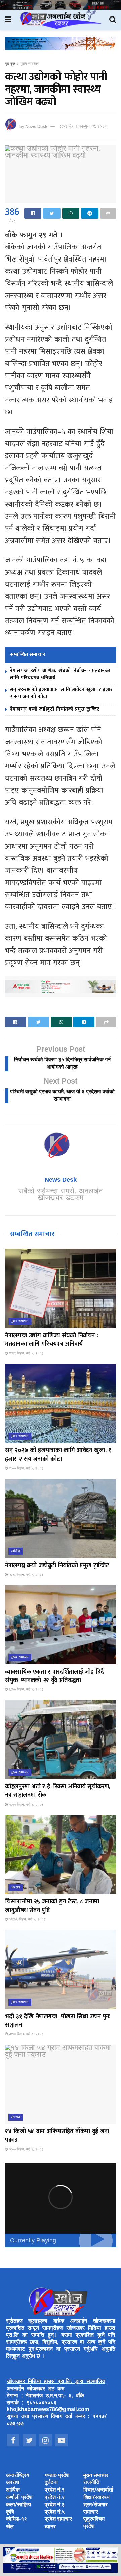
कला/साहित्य (18, 2505)
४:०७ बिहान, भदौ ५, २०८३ (26, 1468)
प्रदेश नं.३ (55, 2505)
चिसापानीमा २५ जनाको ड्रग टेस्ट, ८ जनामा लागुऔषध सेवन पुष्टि (52, 1906)
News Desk (36, 126)
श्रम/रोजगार (95, 2505)
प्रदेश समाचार (58, 2520)
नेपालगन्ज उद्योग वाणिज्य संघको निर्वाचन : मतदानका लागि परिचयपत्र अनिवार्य (60, 674)
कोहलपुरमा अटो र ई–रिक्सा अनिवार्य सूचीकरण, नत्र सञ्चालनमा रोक (57, 1791)
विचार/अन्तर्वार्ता (98, 2490)
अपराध (16, 1887)
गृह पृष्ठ (10, 64)
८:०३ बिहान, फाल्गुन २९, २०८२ (83, 126)
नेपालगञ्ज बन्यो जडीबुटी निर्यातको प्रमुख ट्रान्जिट (55, 709)
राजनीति (91, 2483)
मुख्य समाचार (30, 64)
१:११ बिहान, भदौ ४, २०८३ (26, 1805)
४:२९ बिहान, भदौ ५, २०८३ (26, 1354)
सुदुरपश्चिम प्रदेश (94, 2523)
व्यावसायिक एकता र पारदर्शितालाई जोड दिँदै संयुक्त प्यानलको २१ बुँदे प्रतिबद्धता (54, 1676)
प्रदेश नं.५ (55, 2513)
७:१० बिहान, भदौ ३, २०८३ (26, 2034)
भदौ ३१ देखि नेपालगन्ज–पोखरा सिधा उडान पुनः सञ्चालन (58, 2021)
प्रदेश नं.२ (55, 2498)
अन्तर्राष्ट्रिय (18, 2476)
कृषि (10, 2513)
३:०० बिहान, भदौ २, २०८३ (26, 2149)
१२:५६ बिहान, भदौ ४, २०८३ (27, 1919)
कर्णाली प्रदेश (19, 2498)
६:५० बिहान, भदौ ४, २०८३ (26, 1690)
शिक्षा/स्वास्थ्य (96, 2498)
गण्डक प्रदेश (57, 2476)
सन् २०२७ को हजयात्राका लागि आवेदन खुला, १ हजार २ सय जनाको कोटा (61, 693)
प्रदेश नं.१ (55, 2490)
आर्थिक (15, 1551)
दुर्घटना (51, 2483)
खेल (10, 2527)
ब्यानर (50, 2527)
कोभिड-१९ (16, 2520)
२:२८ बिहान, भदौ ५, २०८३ (26, 1575)
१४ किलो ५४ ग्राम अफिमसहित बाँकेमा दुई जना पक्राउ (57, 2136)
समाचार (91, 2513)
